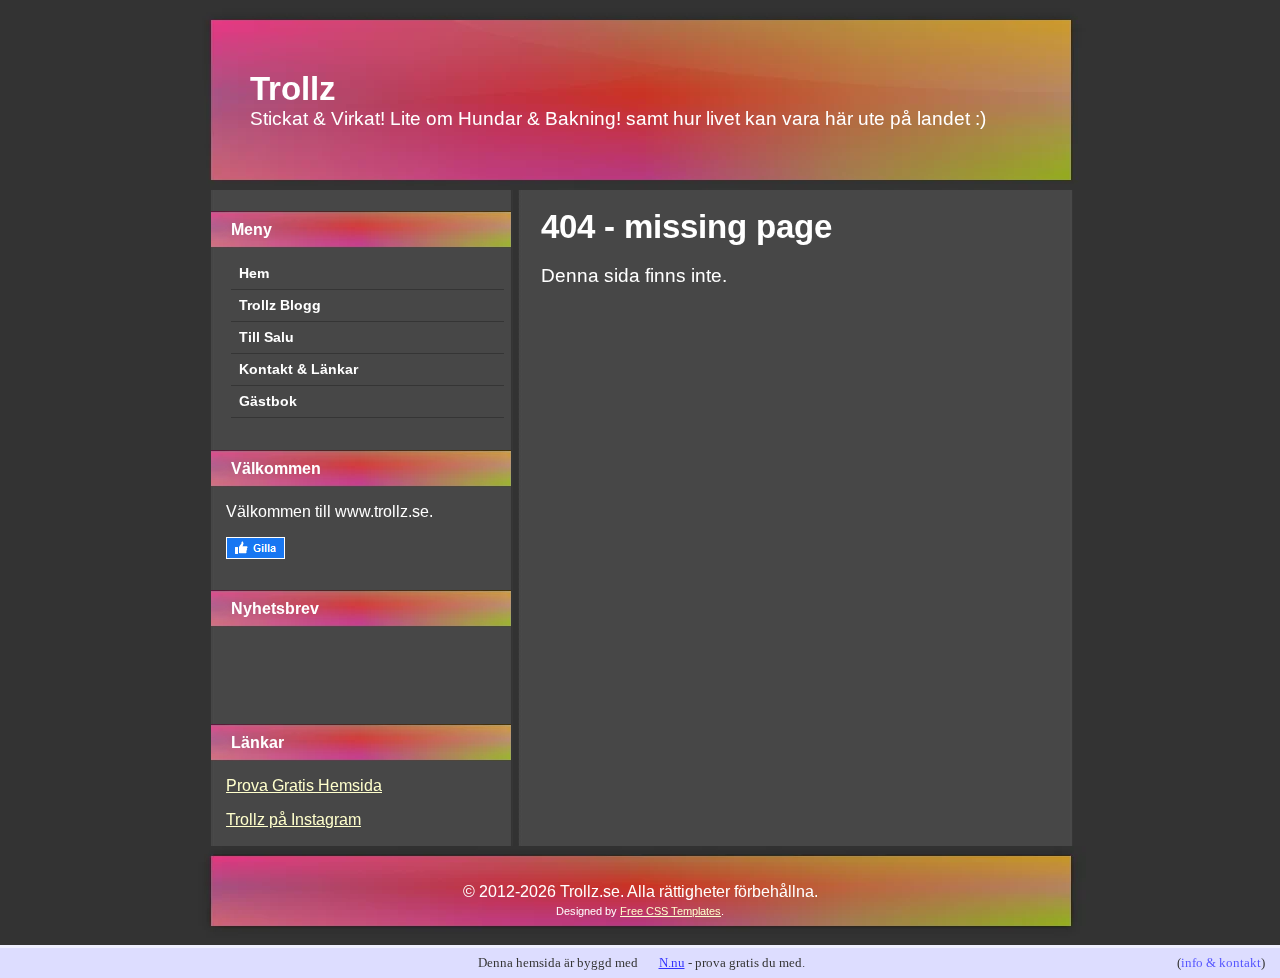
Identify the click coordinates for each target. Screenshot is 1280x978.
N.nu (672, 962)
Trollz (293, 88)
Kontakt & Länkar (298, 369)
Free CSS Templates (670, 911)
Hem (254, 273)
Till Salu (266, 337)
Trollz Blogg (280, 305)
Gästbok (268, 401)
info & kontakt (1221, 962)
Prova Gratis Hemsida (304, 785)
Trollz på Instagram (293, 819)
